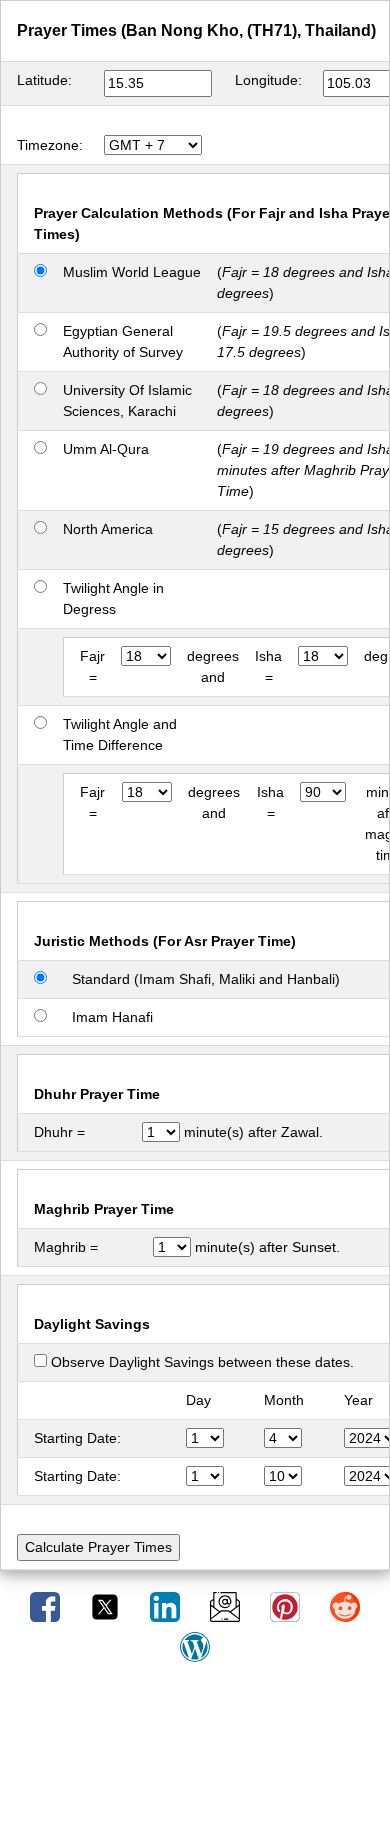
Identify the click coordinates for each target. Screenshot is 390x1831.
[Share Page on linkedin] (167, 1606)
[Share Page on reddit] (345, 1606)
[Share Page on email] (227, 1606)
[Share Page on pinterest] (287, 1606)
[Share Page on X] (107, 1606)
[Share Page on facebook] (47, 1606)
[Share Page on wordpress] (195, 1646)
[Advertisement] (195, 1754)
